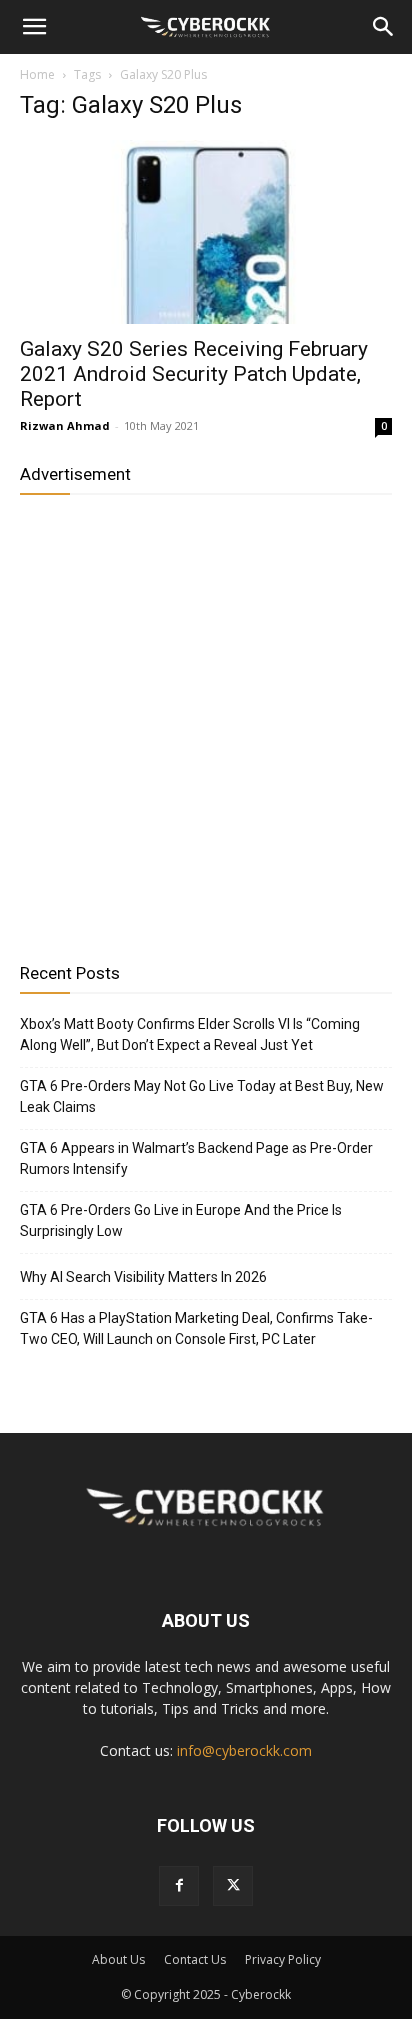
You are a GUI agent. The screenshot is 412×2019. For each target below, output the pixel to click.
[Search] (384, 27)
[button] (34, 27)
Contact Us (195, 1959)
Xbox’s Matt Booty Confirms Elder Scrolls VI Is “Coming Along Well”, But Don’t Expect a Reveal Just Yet (190, 1034)
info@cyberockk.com (244, 1750)
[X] (233, 1886)
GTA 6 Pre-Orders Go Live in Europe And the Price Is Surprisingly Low (181, 1220)
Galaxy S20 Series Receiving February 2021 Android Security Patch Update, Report (194, 374)
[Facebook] (179, 1886)
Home (37, 74)
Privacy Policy (283, 1959)
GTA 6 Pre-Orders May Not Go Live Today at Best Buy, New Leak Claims (202, 1096)
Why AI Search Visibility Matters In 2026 (143, 1277)
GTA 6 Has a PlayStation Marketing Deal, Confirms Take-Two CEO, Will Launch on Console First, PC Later (196, 1328)
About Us (118, 1959)
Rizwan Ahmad (65, 425)
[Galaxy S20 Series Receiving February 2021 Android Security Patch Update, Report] (206, 232)
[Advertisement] (206, 721)
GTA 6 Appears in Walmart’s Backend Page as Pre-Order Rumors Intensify (196, 1158)
